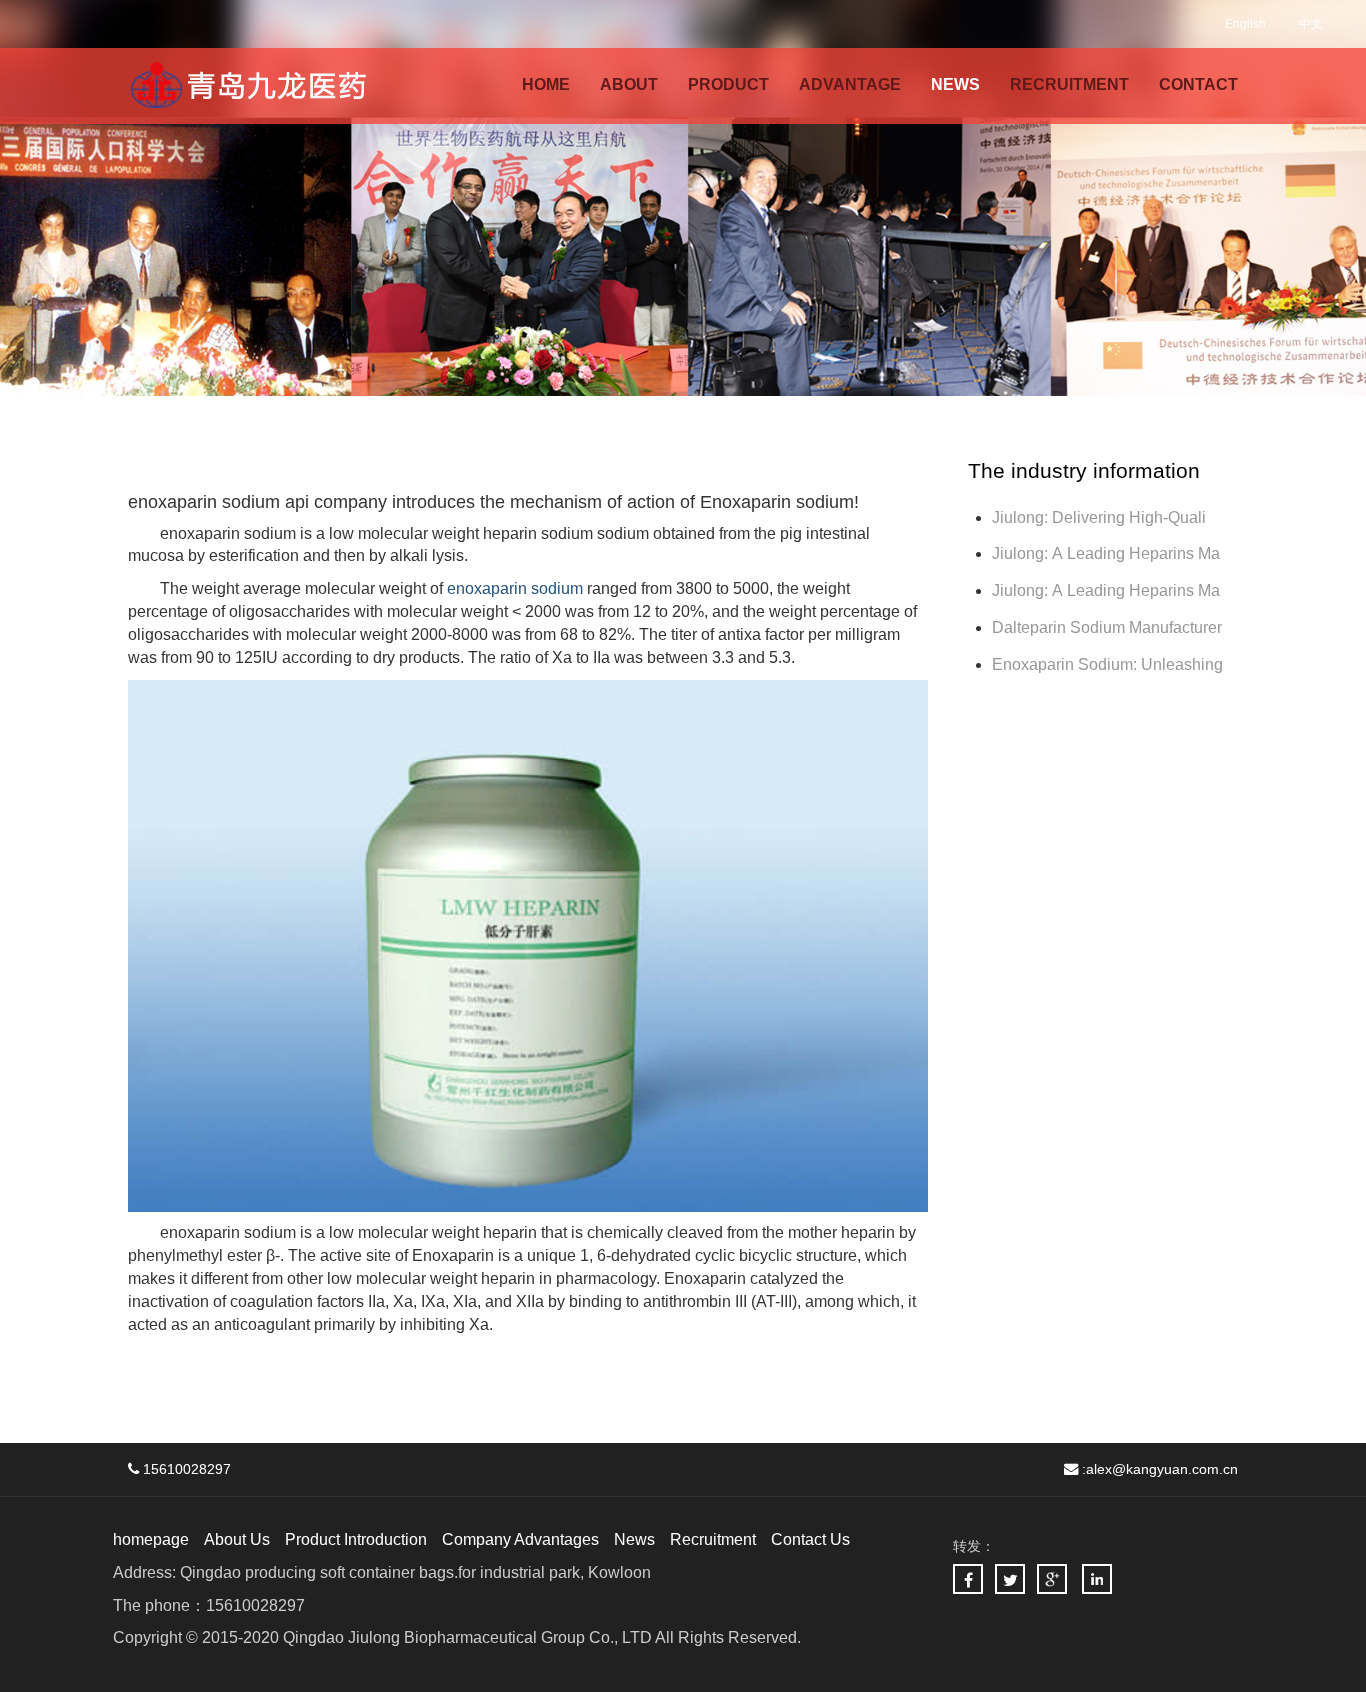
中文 (1311, 24)
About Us (237, 1539)
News (634, 1539)
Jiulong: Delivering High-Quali (1099, 517)
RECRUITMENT (1069, 84)
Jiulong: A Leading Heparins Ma (1106, 553)
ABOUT (629, 84)
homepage (151, 1539)
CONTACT (1198, 84)
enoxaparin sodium (515, 588)
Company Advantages (520, 1539)
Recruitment (713, 1539)
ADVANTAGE (850, 84)
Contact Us (810, 1539)
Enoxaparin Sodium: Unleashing (1109, 664)
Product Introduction (356, 1539)
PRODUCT (728, 84)
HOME (546, 84)
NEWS (955, 84)
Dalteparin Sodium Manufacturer (1107, 627)
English (1245, 24)
